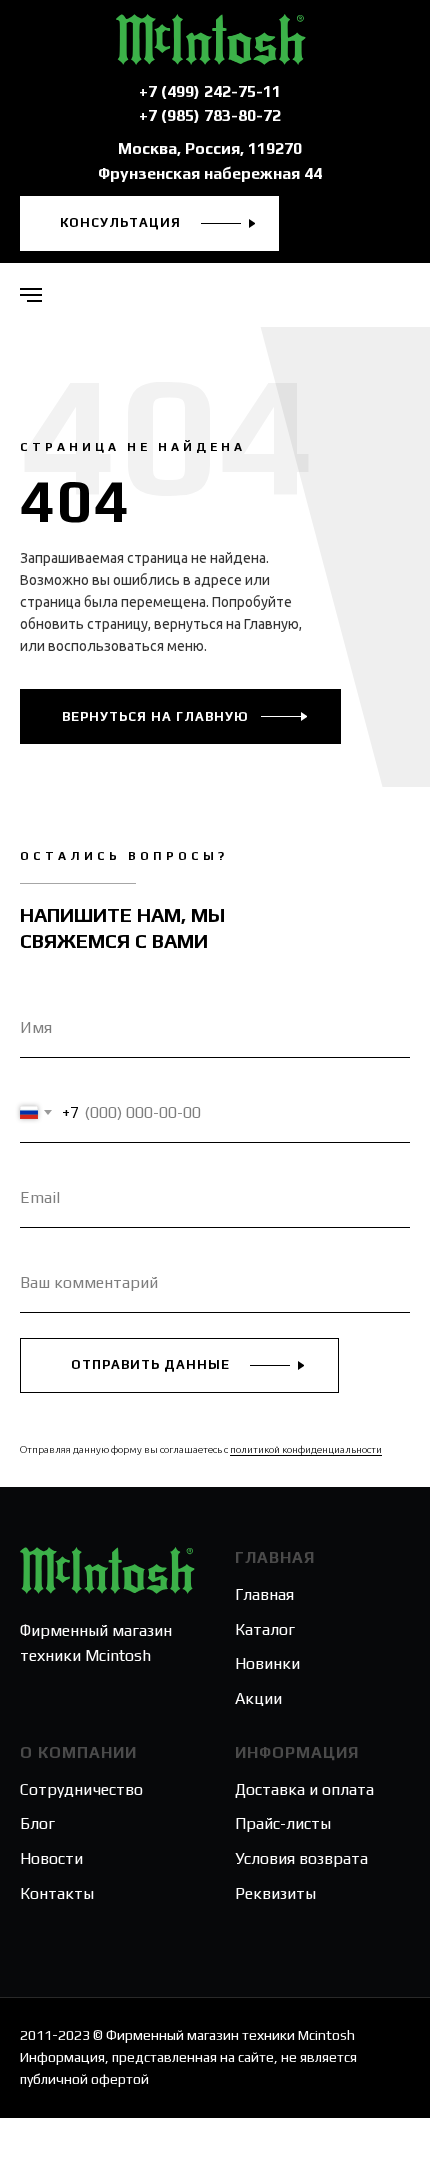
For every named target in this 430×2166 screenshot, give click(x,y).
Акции (258, 1698)
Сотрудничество (81, 1789)
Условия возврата (301, 1858)
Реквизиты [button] (275, 1893)
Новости (51, 1858)
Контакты (57, 1893)
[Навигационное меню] (31, 295)
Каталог (265, 1629)
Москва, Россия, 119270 (210, 148)
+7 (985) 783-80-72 (210, 115)
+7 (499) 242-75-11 (210, 91)
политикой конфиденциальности (306, 1449)
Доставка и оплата (304, 1789)
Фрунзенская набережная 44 (210, 173)
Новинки (267, 1663)
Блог (37, 1823)
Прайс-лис (273, 1823)
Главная (264, 1594)
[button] (149, 223)
